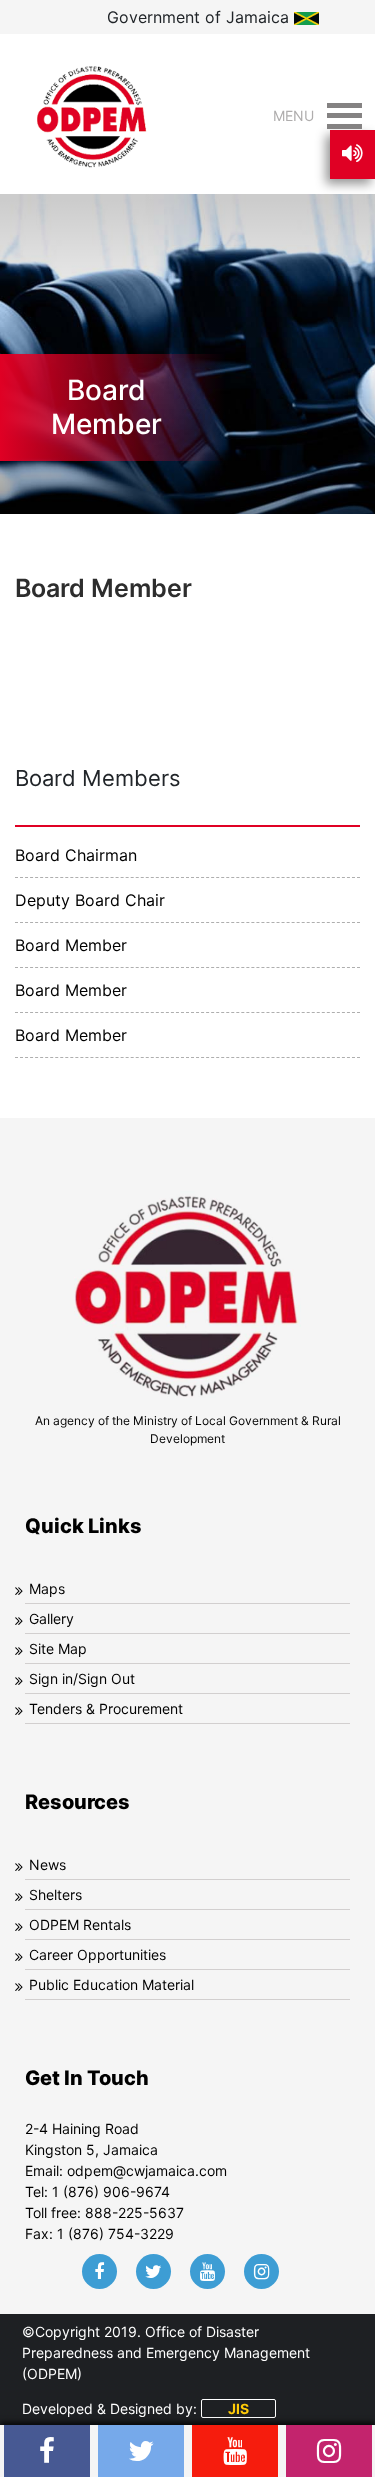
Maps (47, 1588)
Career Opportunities (97, 1954)
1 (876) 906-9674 (111, 2191)
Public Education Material (111, 1984)
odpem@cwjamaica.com (147, 2170)
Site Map (58, 1648)
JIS (238, 2408)
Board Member (71, 945)
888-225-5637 (134, 2212)
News (47, 1864)
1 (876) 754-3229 (115, 2233)
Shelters (55, 1894)
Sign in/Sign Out (82, 1678)
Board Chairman (76, 855)
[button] (293, 116)
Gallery (51, 1618)
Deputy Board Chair (90, 900)
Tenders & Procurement (106, 1708)
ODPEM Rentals (80, 1924)
